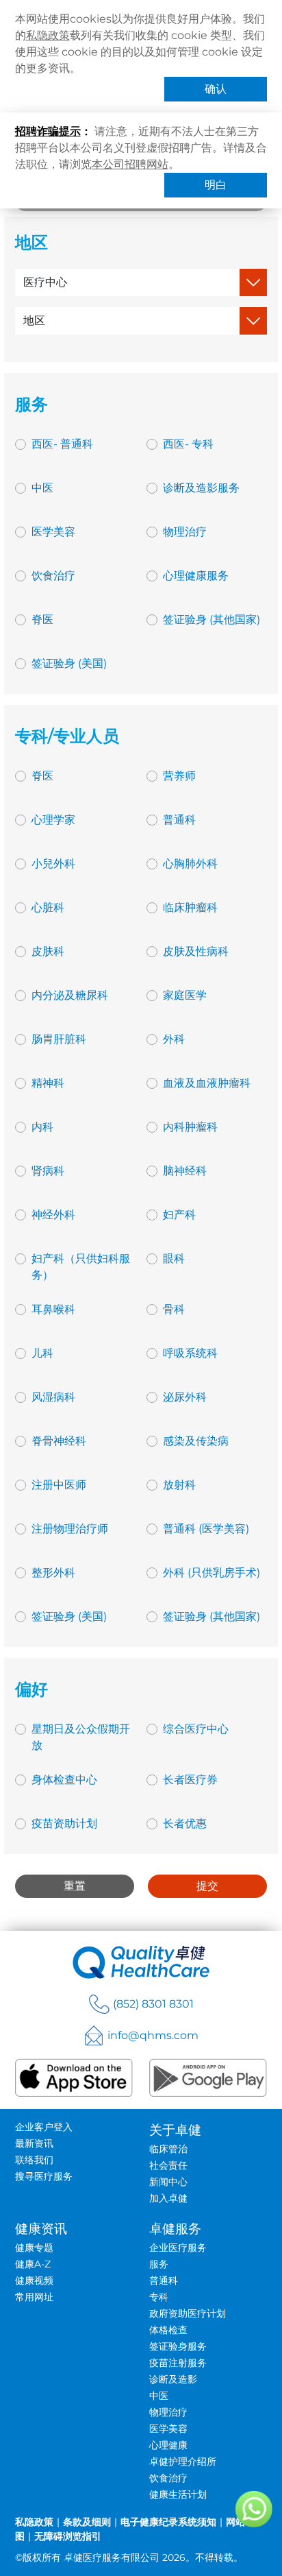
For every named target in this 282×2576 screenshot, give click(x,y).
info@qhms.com (153, 2035)
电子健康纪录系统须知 (168, 2522)
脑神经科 (185, 1171)
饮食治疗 (53, 576)
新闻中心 (168, 2182)
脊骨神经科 (59, 1441)
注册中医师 (59, 1485)
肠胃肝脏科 (59, 1039)
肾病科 (48, 1171)
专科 (159, 2297)
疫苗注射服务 (178, 2363)
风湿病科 (53, 1397)
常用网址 (34, 2297)
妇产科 (179, 1215)
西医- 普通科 (62, 444)
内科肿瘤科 (190, 1127)
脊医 (42, 619)
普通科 (179, 820)
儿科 (42, 1353)
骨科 (174, 1309)
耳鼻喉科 (53, 1309)
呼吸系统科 (190, 1353)
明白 (216, 185)
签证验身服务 (178, 2346)
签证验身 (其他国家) (211, 619)
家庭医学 (185, 995)
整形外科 (53, 1573)
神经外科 (53, 1215)
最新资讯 (34, 2143)
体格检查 (168, 2330)
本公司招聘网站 (130, 164)
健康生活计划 (178, 2494)
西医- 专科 (188, 444)
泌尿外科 (185, 1397)
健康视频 (34, 2280)
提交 (207, 1886)
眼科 (174, 1259)
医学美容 (53, 532)
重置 (75, 1886)
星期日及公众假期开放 (81, 1737)
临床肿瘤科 (190, 907)
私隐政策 (48, 35)
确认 (216, 89)
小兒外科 (53, 864)
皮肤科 (48, 951)
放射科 (179, 1485)
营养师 (179, 776)
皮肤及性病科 (196, 951)
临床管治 (168, 2149)
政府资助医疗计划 (188, 2313)
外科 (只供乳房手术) (211, 1573)
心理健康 (168, 2445)
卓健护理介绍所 (183, 2461)
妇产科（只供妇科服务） (81, 1267)
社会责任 (168, 2165)
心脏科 (48, 907)
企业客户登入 (44, 2127)
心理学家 (53, 820)
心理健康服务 (196, 576)
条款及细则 (87, 2522)
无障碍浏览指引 (68, 2536)
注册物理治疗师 (70, 1529)
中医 (42, 488)
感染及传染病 (196, 1441)
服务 (159, 2264)
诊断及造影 (173, 2379)
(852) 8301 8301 (153, 2004)
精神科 (48, 1083)
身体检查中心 (64, 1780)
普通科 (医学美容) (206, 1529)
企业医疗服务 (178, 2248)
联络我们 (34, 2160)
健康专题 (34, 2248)
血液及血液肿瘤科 (207, 1083)
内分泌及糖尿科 (70, 995)
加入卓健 (168, 2198)
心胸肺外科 (190, 864)
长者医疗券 (190, 1780)
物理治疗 (185, 532)
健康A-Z (33, 2264)
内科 (42, 1127)
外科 (174, 1039)
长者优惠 (185, 1823)
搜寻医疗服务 (44, 2176)
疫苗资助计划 (64, 1823)
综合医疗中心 (196, 1729)
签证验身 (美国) (69, 663)
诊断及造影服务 (201, 488)
